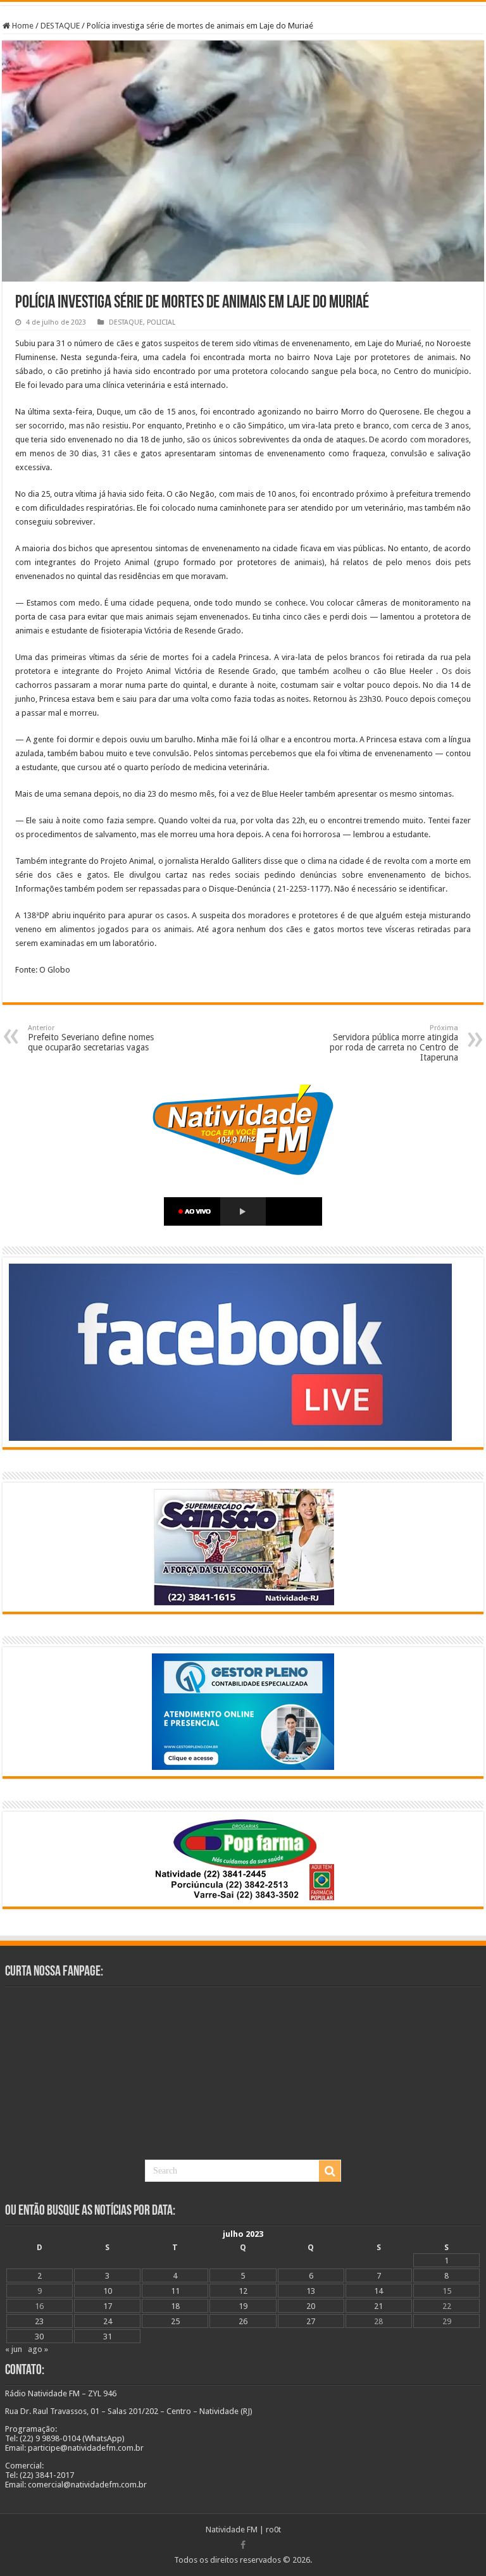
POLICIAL (161, 322)
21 (378, 2306)
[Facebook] (243, 2545)
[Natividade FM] (243, 3)
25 (175, 2321)
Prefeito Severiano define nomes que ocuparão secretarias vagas (91, 1038)
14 (378, 2291)
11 (175, 2291)
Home (22, 26)
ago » (38, 2349)
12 (243, 2291)
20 (311, 2306)
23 (39, 2321)
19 (243, 2306)
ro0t (273, 2529)
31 (108, 2336)
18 (175, 2306)
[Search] (330, 2171)
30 (39, 2336)
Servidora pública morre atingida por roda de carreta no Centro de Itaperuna (394, 1043)
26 (243, 2321)
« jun (14, 2349)
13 (311, 2291)
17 (108, 2306)
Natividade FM (232, 2529)
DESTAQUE (60, 26)
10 (108, 2291)
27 (311, 2321)
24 (108, 2321)
